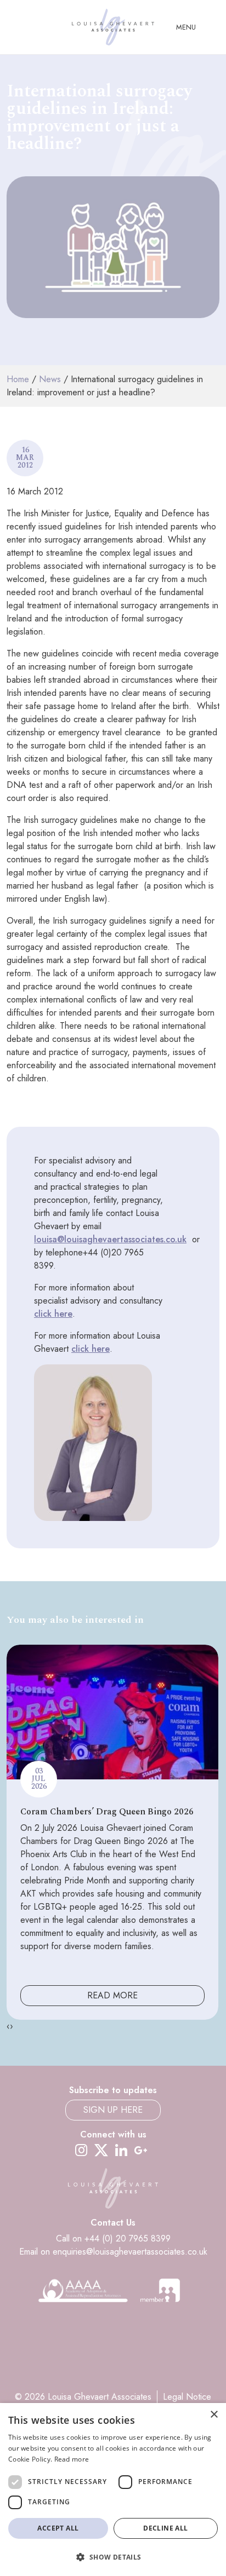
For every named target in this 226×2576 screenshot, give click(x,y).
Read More (112, 1995)
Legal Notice (187, 2397)
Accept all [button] (58, 2528)
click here (53, 1314)
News (50, 379)
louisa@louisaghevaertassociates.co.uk (110, 1239)
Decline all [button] (165, 2528)
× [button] (214, 2415)
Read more (72, 2459)
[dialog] (113, 2489)
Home (18, 379)
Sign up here (113, 2110)
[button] (113, 2557)
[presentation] (8, 2026)
